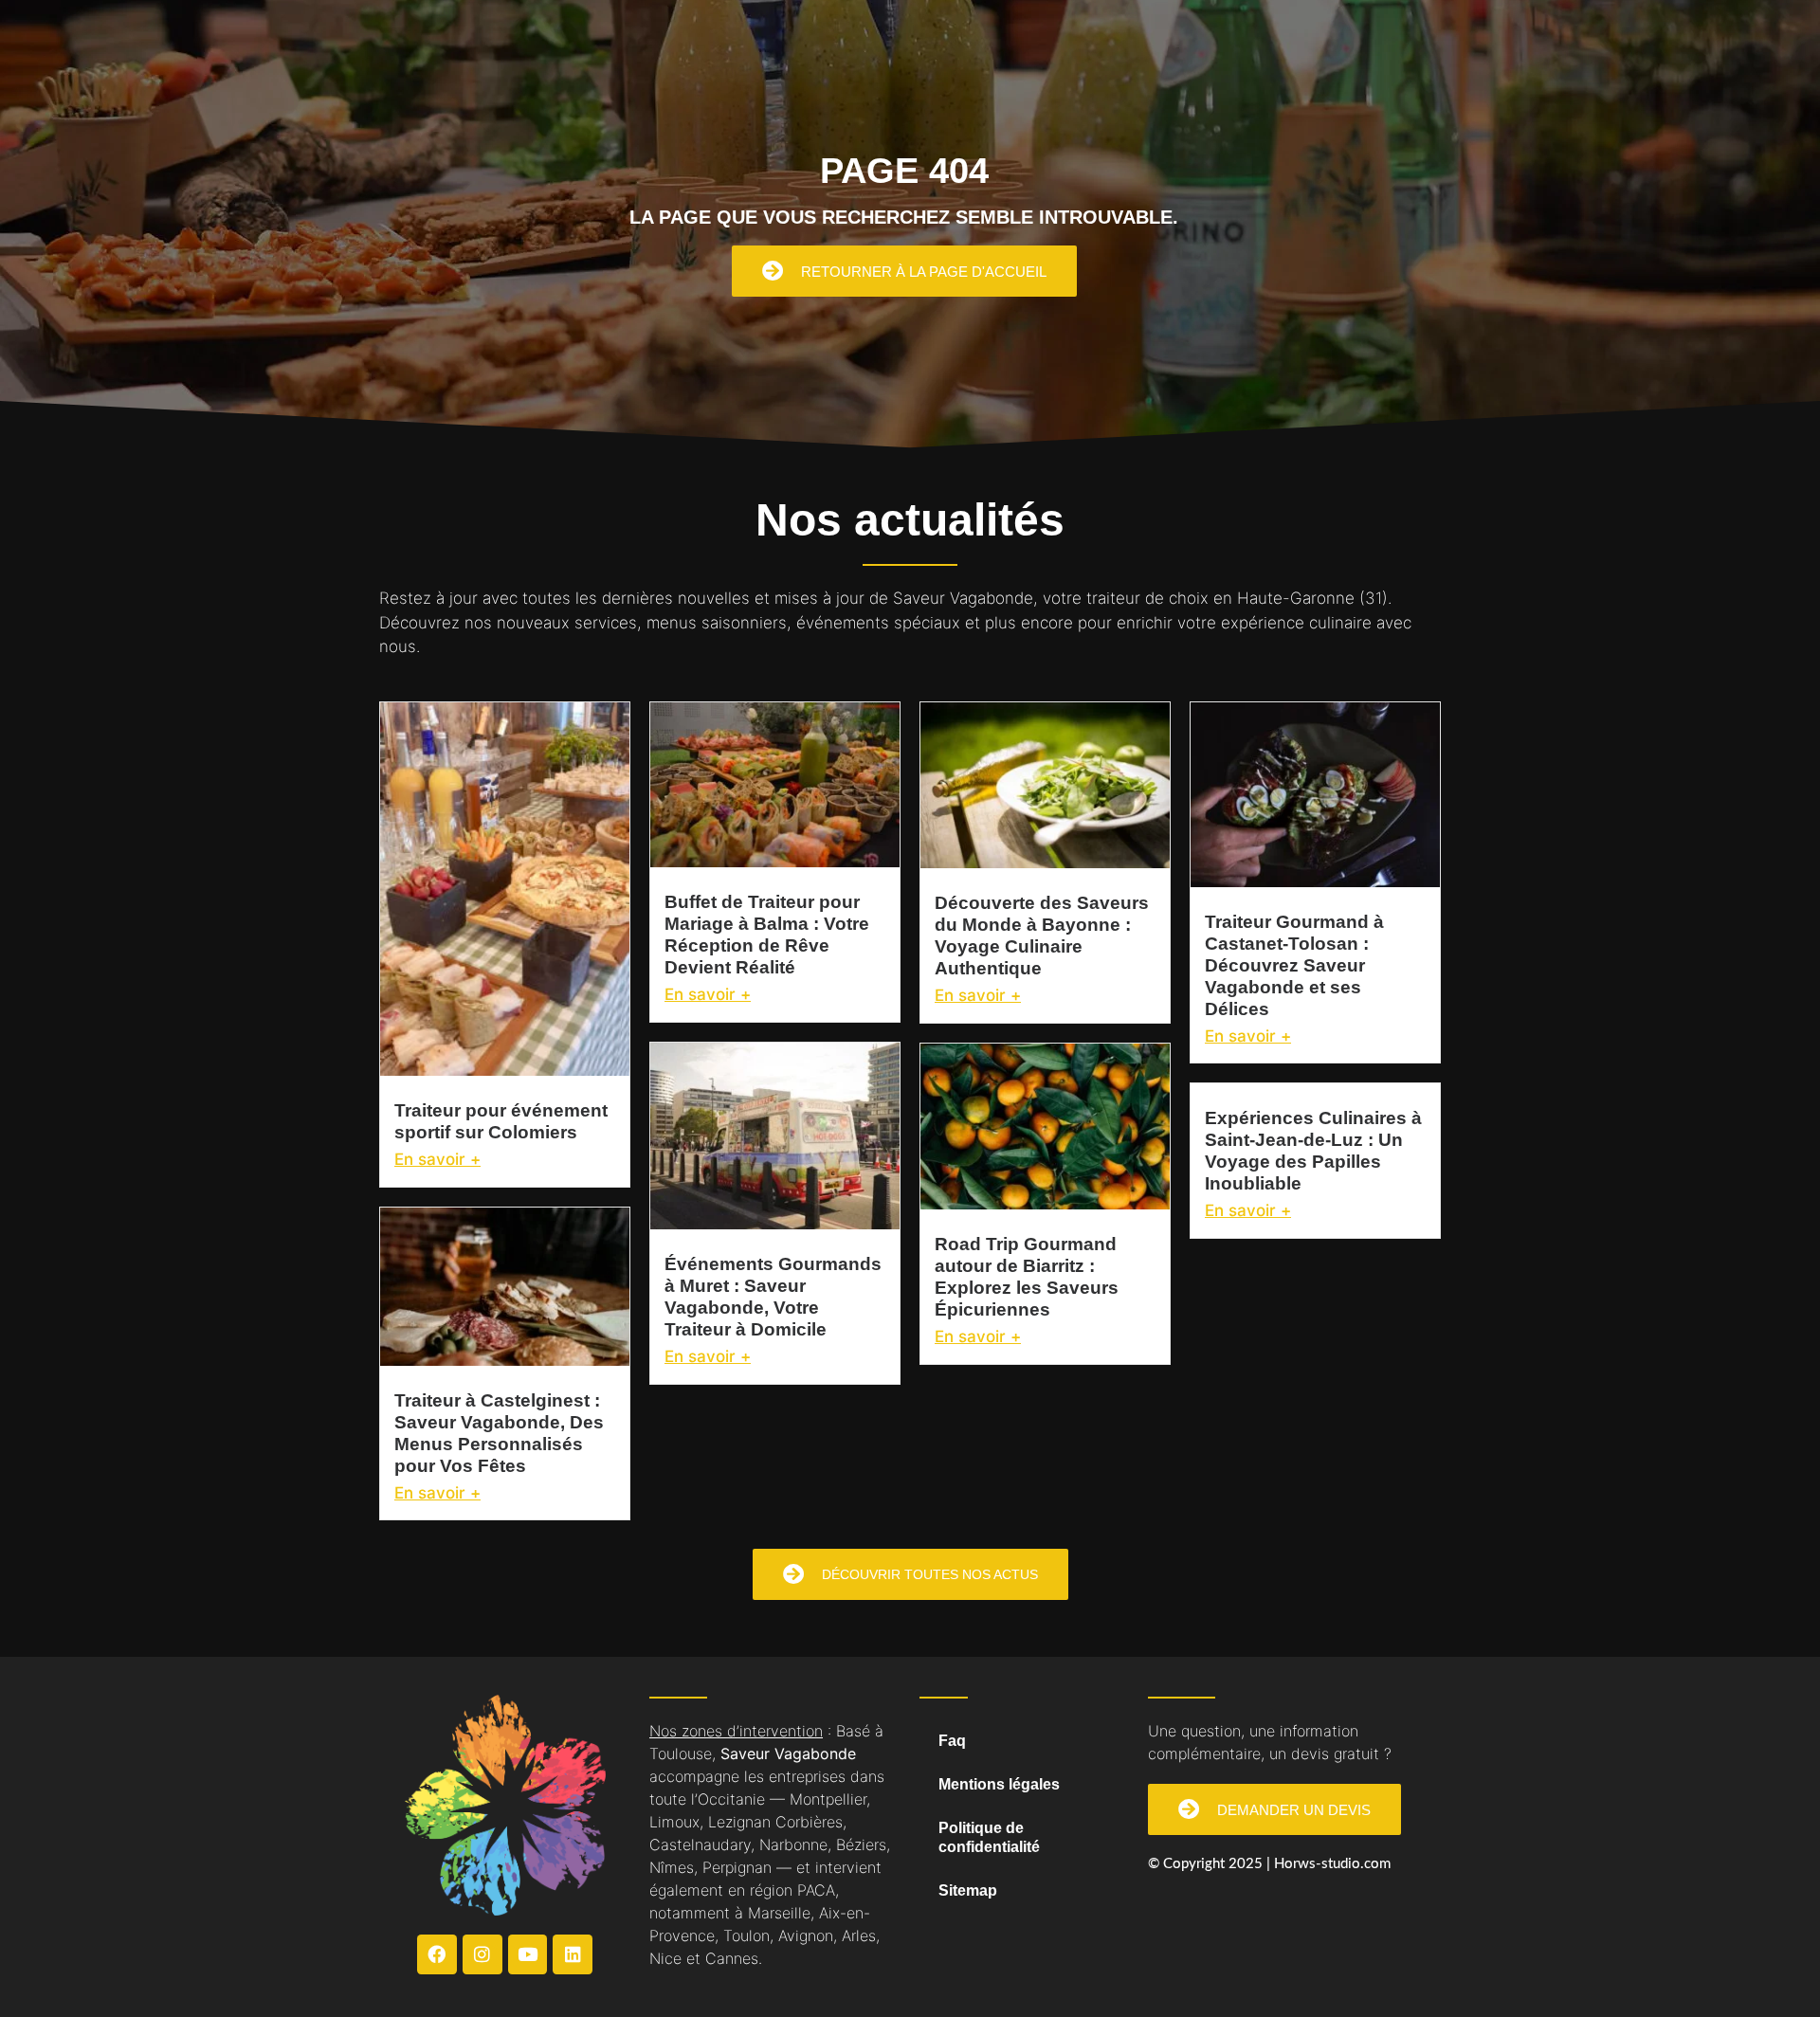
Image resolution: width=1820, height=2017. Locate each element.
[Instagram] (482, 1954)
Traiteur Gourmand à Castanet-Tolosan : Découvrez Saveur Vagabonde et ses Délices (1294, 965)
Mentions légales (999, 1784)
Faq (952, 1741)
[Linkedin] (573, 1954)
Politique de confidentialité (989, 1837)
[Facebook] (437, 1954)
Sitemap (968, 1890)
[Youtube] (528, 1954)
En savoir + (437, 1159)
